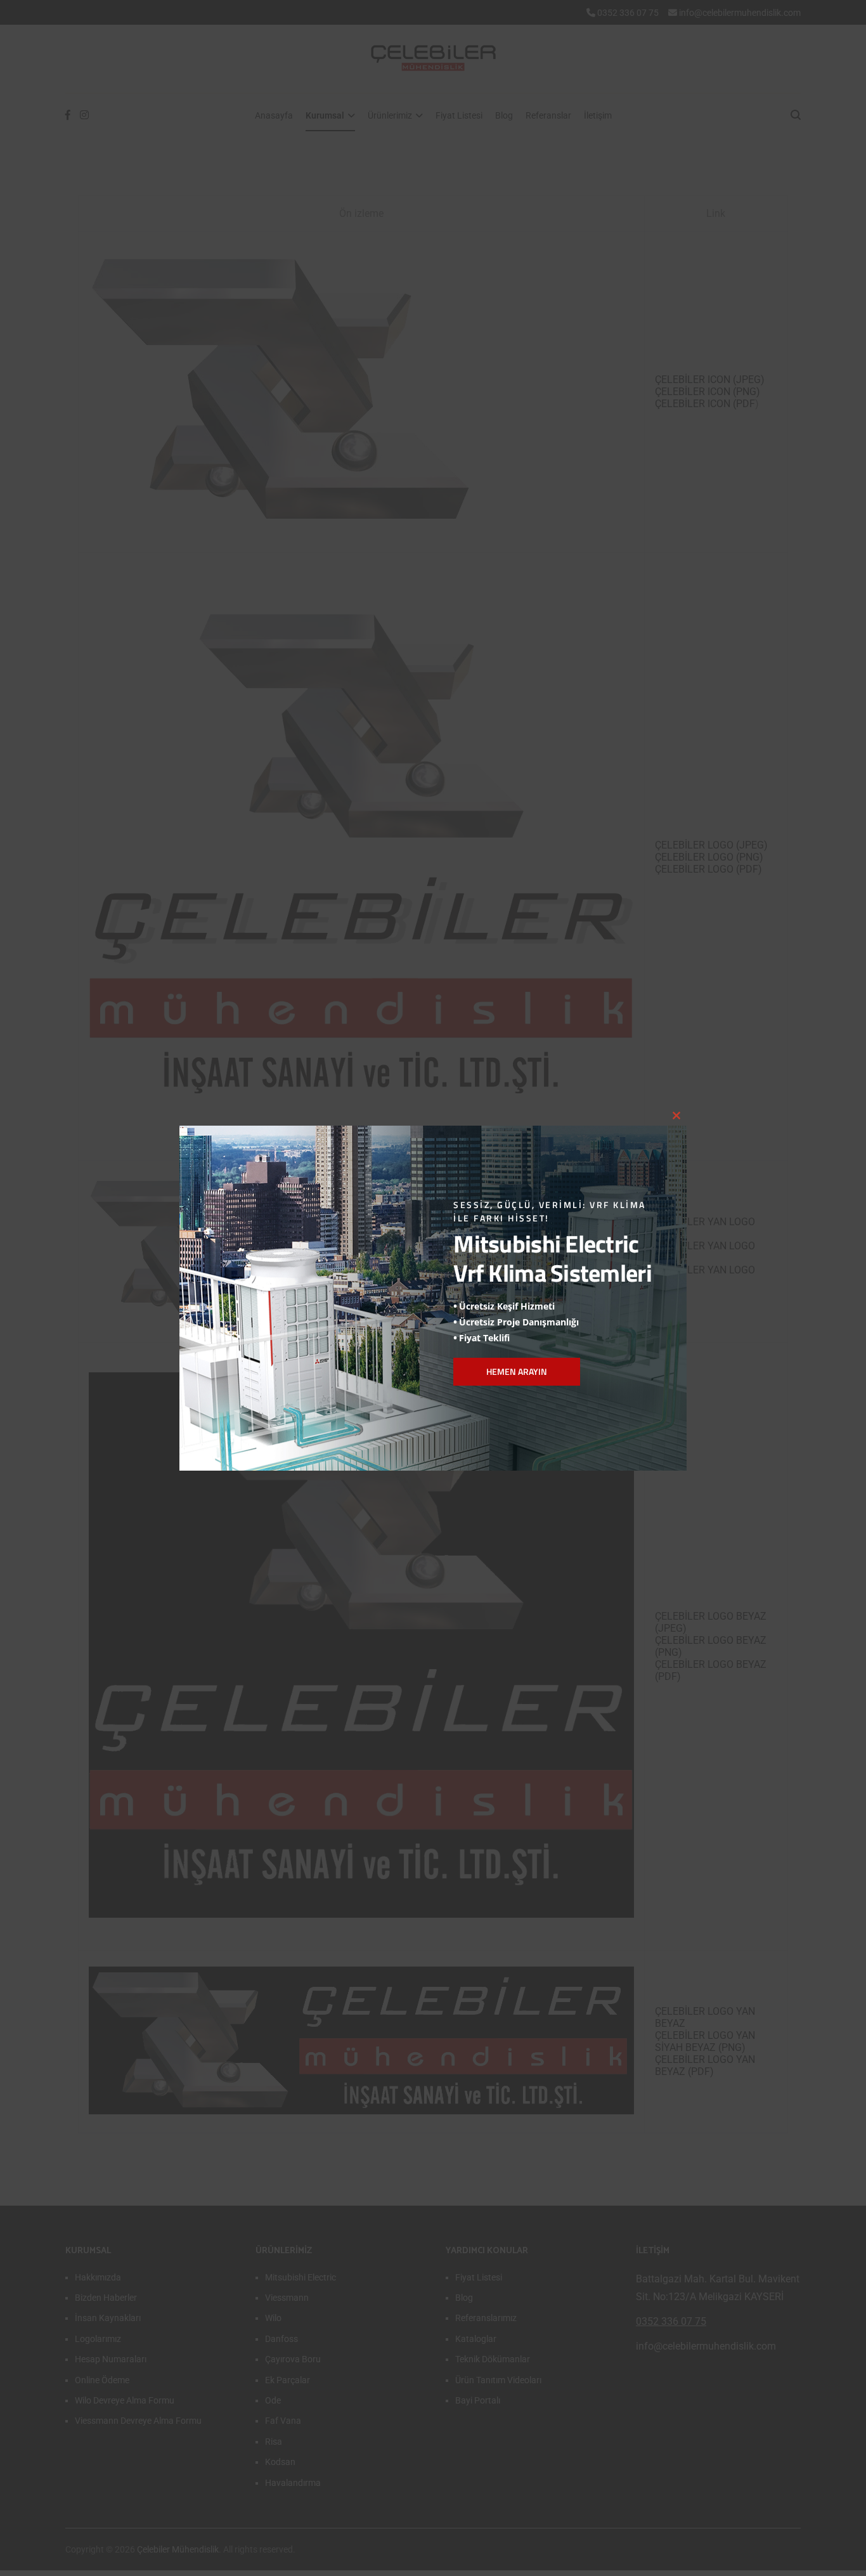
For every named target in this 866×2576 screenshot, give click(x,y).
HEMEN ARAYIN (517, 1371)
